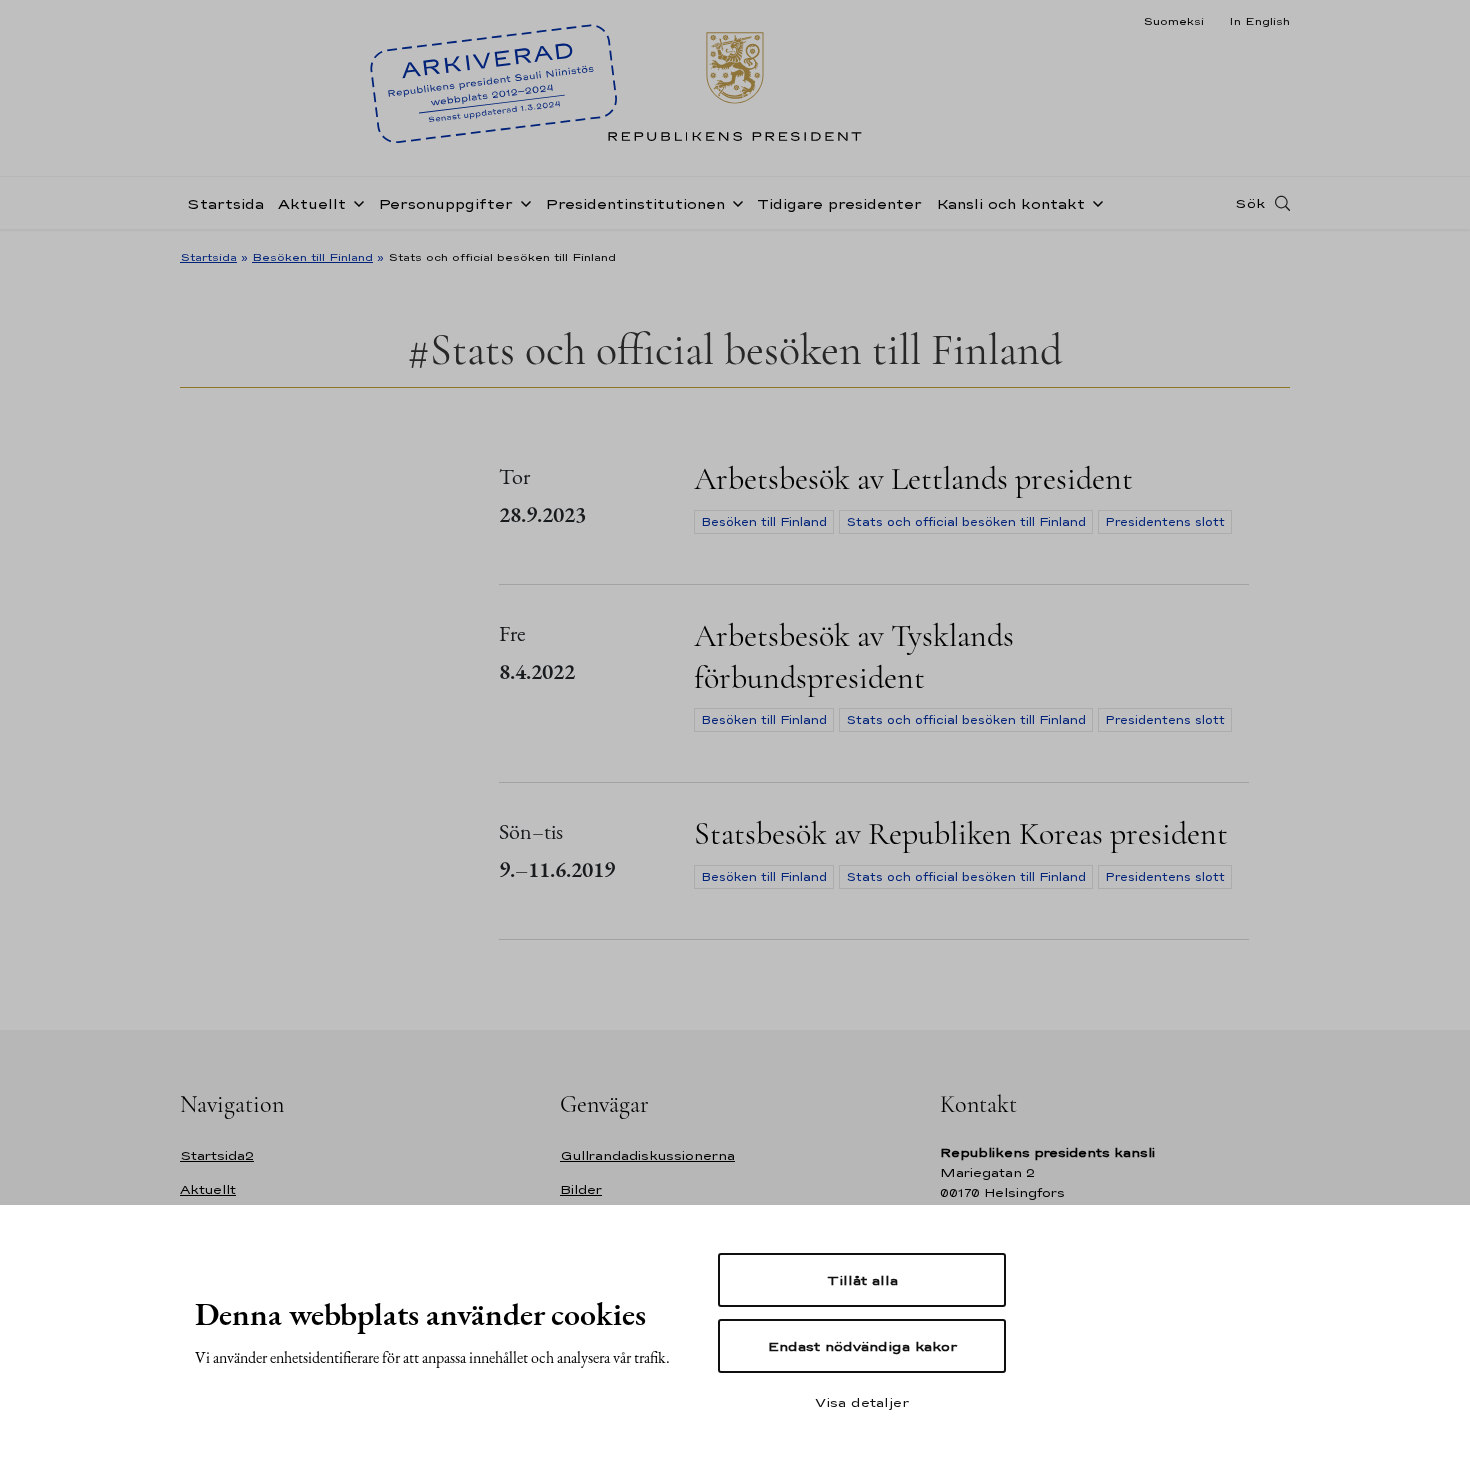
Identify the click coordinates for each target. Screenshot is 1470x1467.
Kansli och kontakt (1010, 203)
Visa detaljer (862, 1402)
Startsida (225, 203)
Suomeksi (1173, 21)
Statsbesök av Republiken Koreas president (961, 833)
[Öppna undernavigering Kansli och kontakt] (1094, 202)
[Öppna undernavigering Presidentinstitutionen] (734, 202)
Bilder (581, 1189)
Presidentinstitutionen (635, 203)
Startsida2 (217, 1155)
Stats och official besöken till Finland (966, 522)
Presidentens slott (1165, 522)
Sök (1250, 203)
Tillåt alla (862, 1280)
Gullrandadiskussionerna (647, 1155)
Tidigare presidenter (839, 203)
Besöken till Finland (312, 257)
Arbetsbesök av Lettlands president (913, 478)
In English (1259, 21)
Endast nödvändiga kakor (862, 1346)
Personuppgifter (445, 203)
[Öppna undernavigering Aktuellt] (355, 202)
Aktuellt (312, 203)
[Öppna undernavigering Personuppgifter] (522, 202)
